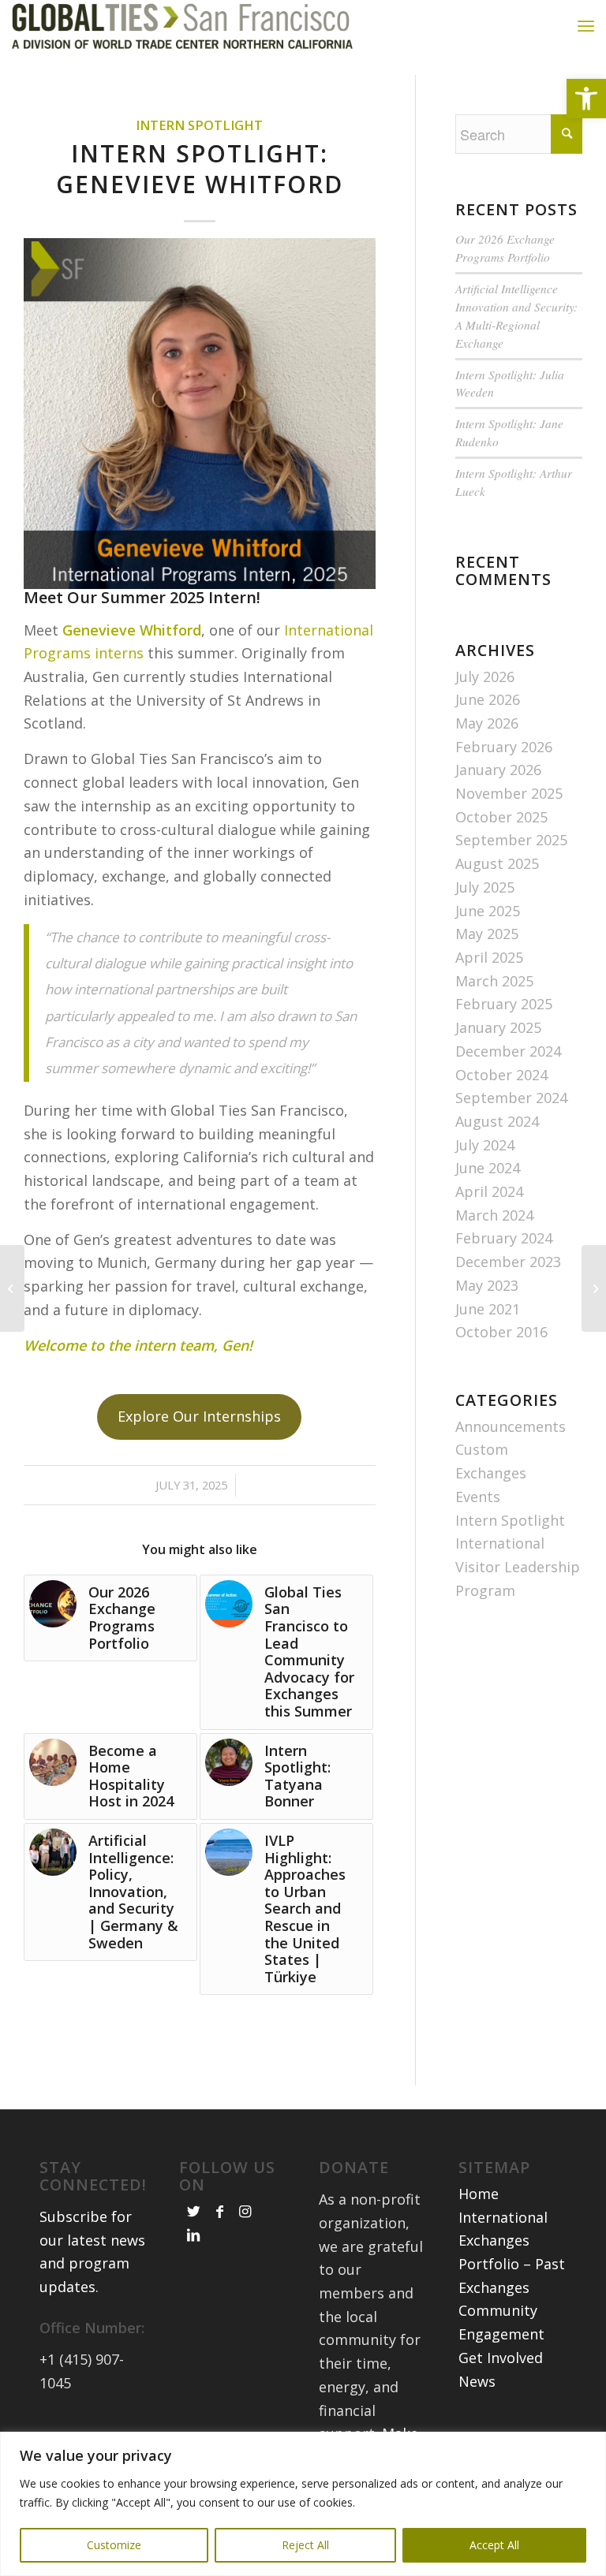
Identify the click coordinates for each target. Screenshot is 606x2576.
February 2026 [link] (504, 747)
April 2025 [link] (489, 957)
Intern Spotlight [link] (199, 125)
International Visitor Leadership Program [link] (518, 1566)
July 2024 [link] (485, 1145)
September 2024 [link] (511, 1098)
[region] (303, 2504)
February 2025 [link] (504, 1004)
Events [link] (478, 1497)
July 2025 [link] (485, 887)
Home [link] (479, 2194)
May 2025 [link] (487, 934)
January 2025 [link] (498, 1027)
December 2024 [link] (508, 1051)
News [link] (477, 2381)
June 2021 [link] (488, 1309)
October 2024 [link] (501, 1075)
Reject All (305, 2545)
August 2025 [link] (497, 863)
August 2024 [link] (497, 1121)
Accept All (494, 2545)
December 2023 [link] (508, 1262)
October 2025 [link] (501, 817)
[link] (586, 99)
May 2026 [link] (487, 723)
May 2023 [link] (487, 1285)
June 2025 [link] (488, 911)
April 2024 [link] (489, 1191)
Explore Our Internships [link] (199, 1416)
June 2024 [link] (488, 1168)
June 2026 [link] (488, 699)
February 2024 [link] (504, 1238)
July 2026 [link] (485, 677)
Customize (114, 2545)
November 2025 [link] (509, 793)
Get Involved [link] (501, 2358)
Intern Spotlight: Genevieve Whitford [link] (200, 169)
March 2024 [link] (494, 1215)
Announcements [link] (511, 1426)
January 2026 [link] (498, 770)
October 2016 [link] (501, 1332)
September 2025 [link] (511, 840)
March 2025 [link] (494, 981)
